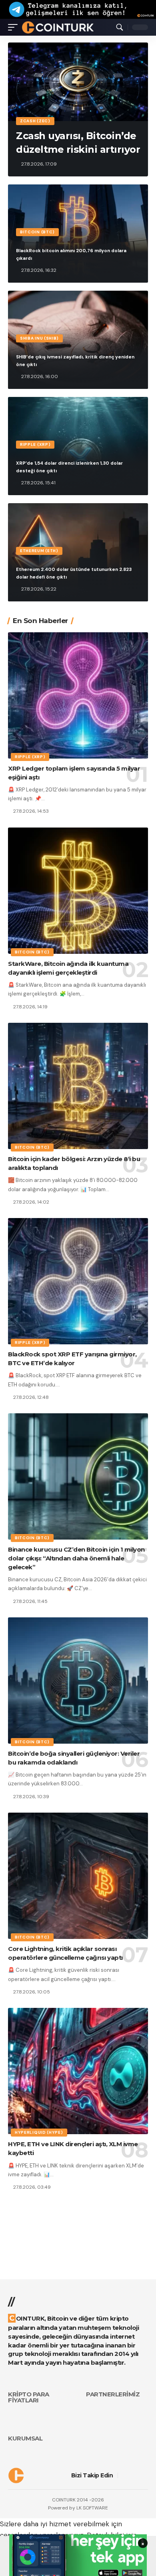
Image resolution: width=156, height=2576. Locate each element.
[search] (120, 27)
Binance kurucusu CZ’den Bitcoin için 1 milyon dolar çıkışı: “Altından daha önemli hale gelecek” (76, 1558)
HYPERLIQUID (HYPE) (39, 2132)
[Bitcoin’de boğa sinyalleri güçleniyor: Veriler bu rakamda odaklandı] (78, 1681)
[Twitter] (134, 2475)
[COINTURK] (58, 27)
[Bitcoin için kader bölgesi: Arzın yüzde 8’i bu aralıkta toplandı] (78, 1086)
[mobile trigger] (15, 27)
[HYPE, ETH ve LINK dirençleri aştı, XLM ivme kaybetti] (78, 2071)
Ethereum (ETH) (39, 551)
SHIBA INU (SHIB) (39, 338)
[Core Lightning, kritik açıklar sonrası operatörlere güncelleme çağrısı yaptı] (78, 1876)
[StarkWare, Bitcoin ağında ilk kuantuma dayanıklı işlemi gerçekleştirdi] (78, 891)
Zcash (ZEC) (35, 121)
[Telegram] (145, 2475)
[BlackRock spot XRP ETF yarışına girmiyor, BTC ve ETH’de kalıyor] (78, 1281)
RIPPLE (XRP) (35, 444)
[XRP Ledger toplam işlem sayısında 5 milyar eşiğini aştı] (78, 695)
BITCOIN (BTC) (37, 232)
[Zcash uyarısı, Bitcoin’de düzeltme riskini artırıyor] (78, 82)
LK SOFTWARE (92, 2508)
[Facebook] (123, 2475)
